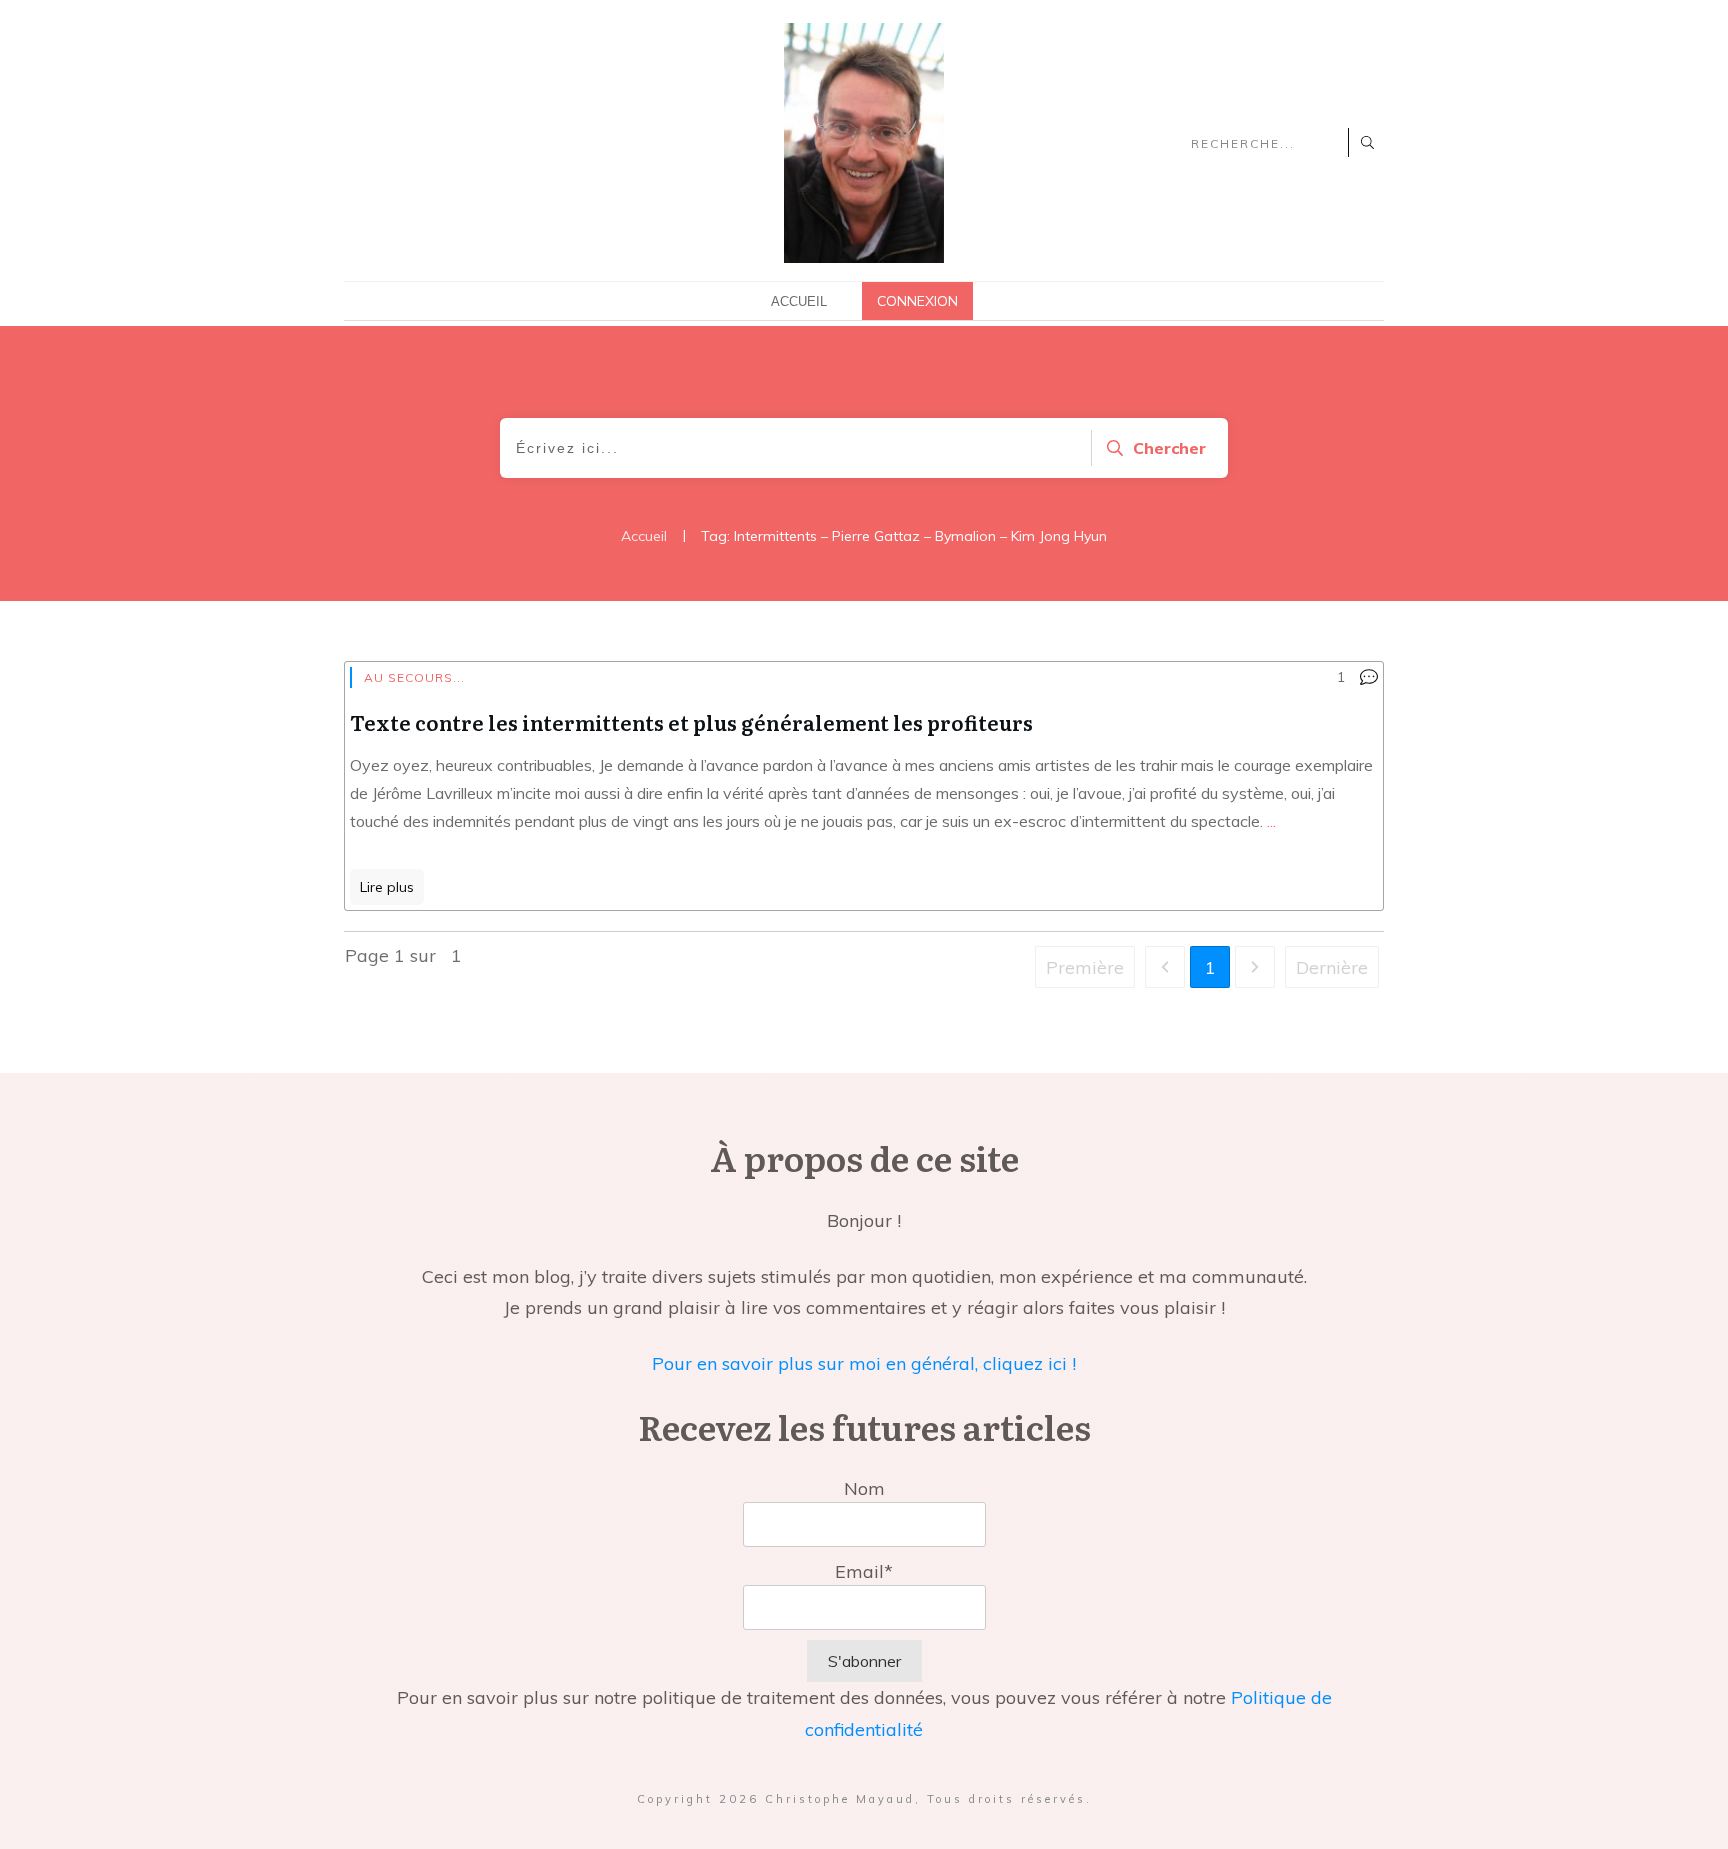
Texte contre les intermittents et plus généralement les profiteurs (691, 722)
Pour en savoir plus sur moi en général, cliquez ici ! (864, 1363)
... (1271, 821)
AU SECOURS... (414, 677)
